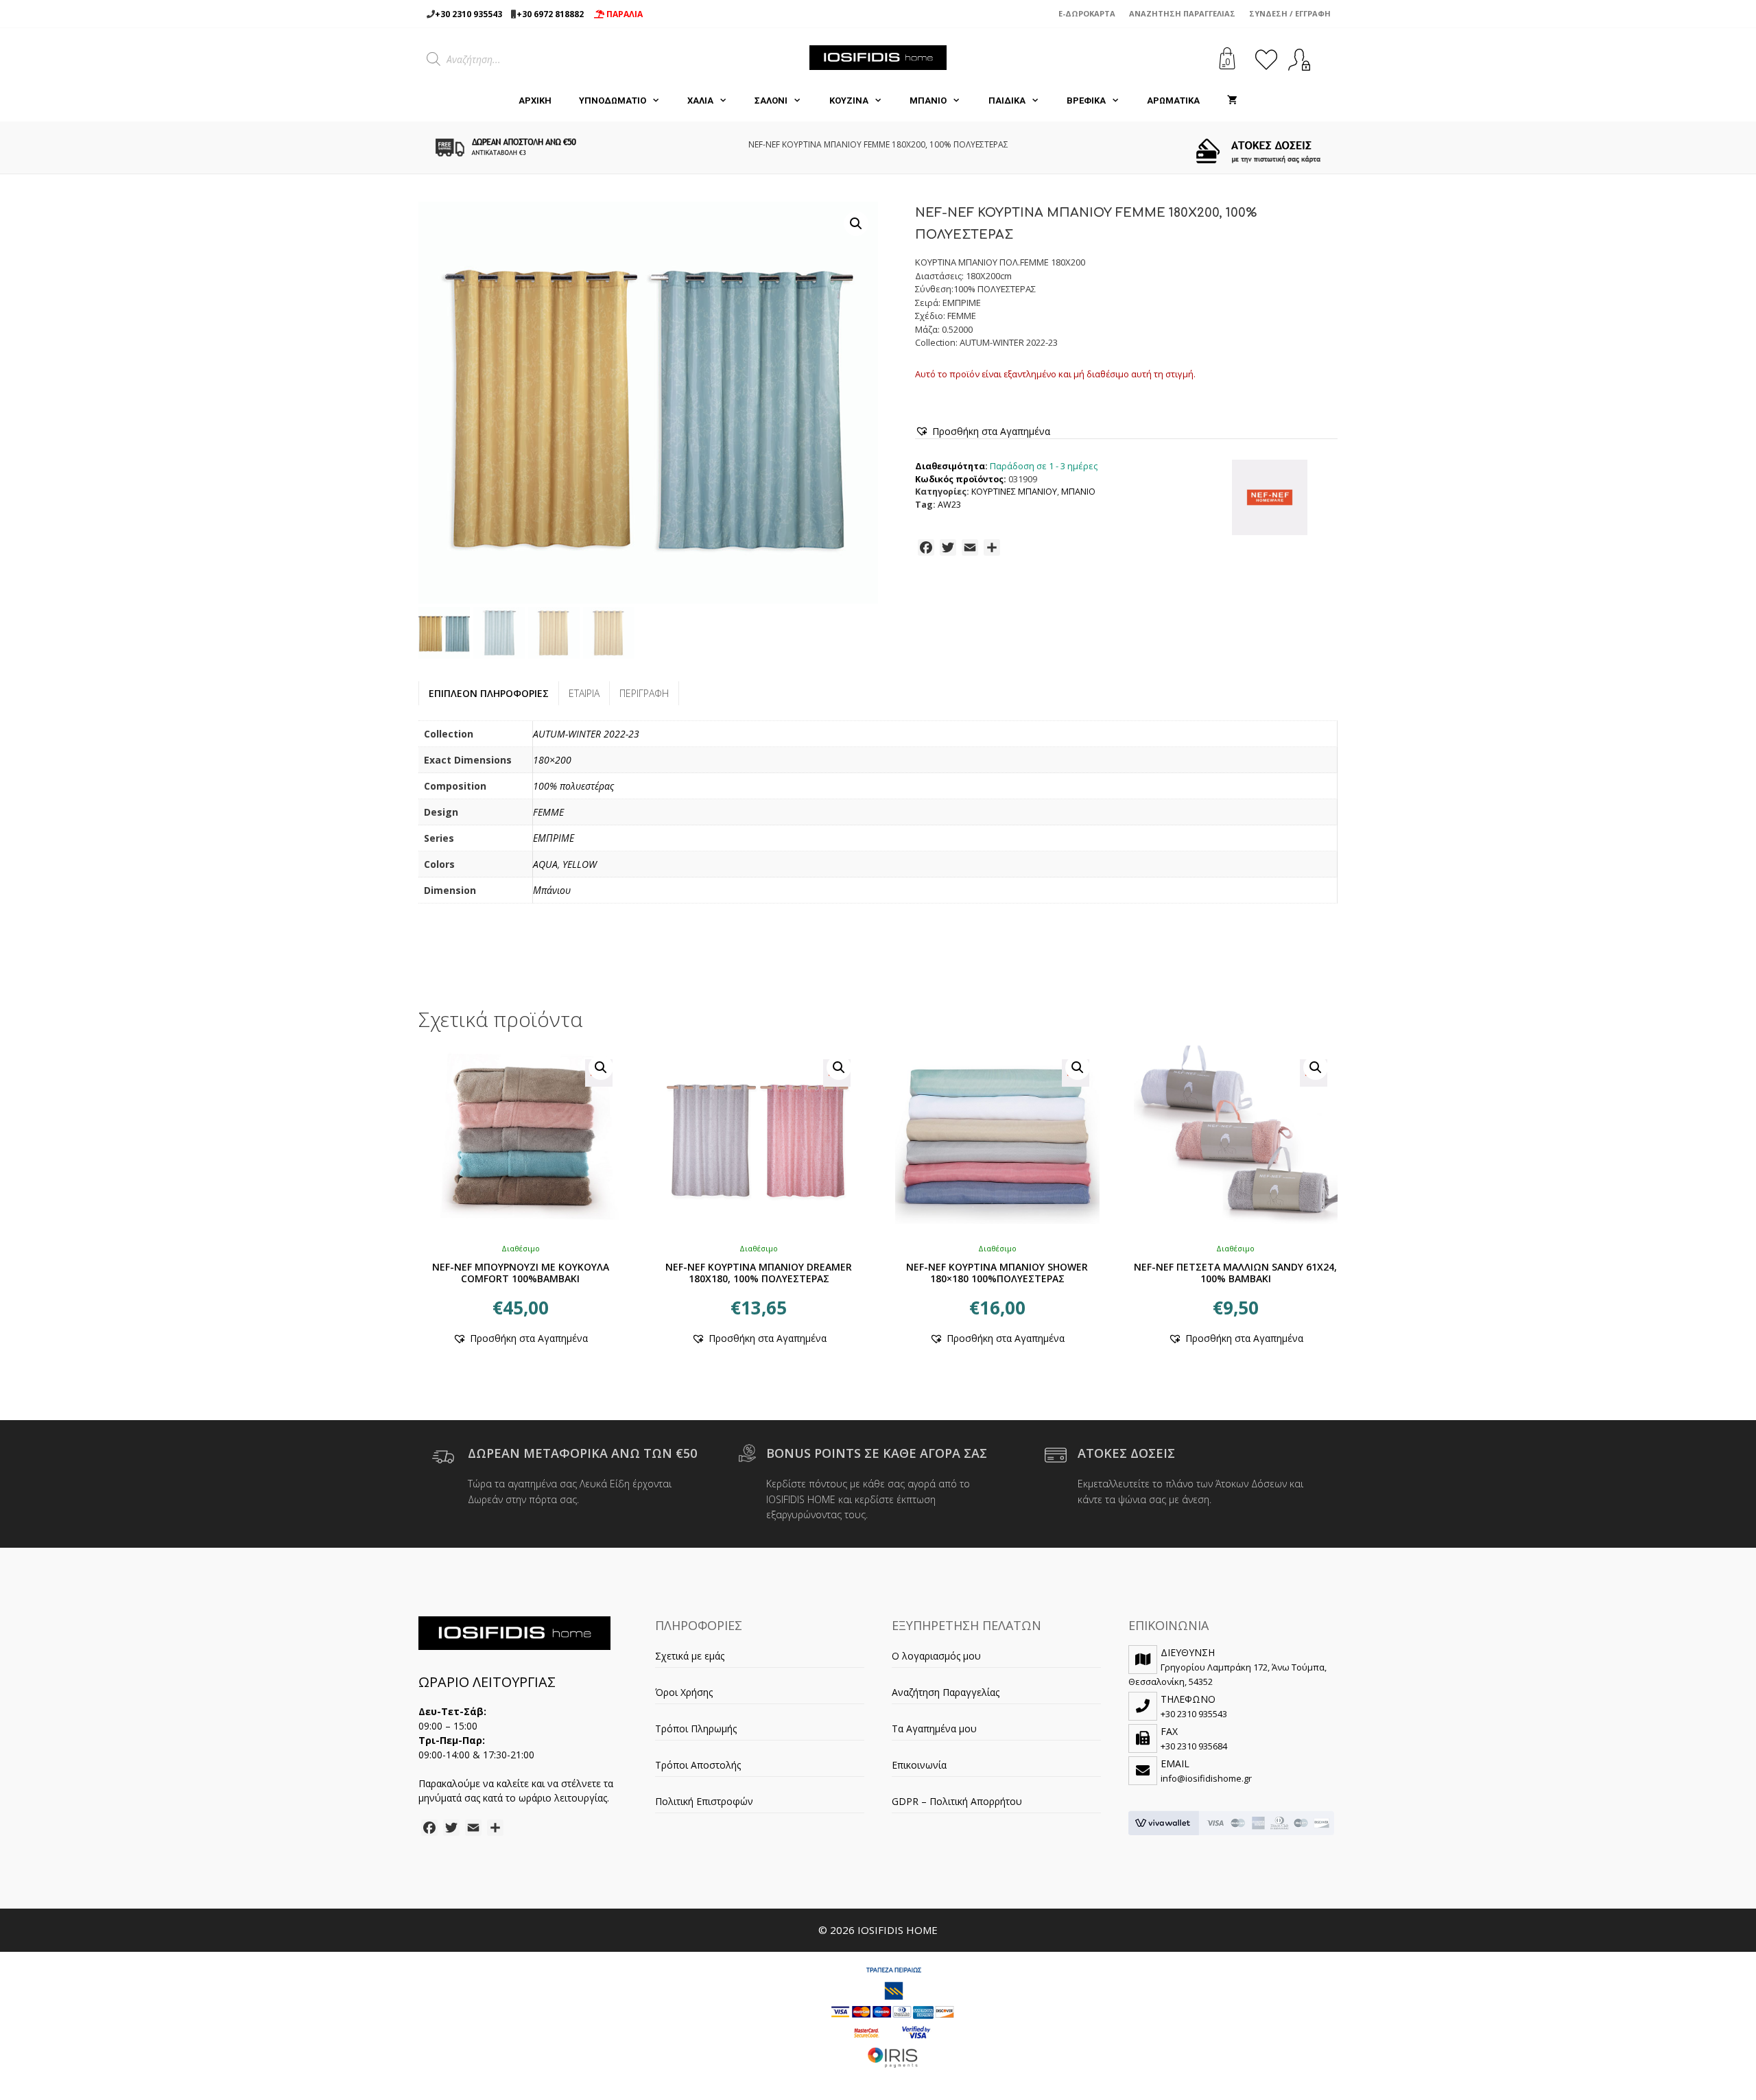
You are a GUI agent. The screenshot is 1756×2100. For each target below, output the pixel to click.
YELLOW (580, 864)
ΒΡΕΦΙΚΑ (1086, 101)
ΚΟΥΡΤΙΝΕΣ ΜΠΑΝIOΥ (1014, 492)
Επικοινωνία (919, 1765)
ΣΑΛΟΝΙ (771, 101)
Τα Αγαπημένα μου (934, 1729)
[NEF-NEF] (1270, 499)
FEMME (548, 812)
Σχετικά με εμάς (690, 1656)
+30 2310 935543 (468, 14)
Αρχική (535, 101)
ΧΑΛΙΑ (700, 101)
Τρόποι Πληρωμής (696, 1729)
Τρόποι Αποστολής (698, 1765)
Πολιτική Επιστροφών (704, 1801)
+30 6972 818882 (550, 14)
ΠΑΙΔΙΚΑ (1007, 101)
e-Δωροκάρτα (1087, 13)
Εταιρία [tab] (584, 693)
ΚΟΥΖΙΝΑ (849, 101)
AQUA (545, 864)
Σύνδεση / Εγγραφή (1290, 13)
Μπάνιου (552, 890)
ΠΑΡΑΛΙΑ (624, 14)
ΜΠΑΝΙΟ (928, 101)
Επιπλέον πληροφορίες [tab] (489, 693)
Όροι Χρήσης (684, 1692)
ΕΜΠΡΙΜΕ (554, 838)
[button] (856, 224)
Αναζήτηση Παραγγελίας (1182, 13)
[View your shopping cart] (1232, 101)
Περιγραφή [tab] (644, 693)
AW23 (949, 505)
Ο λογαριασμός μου (936, 1656)
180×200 (552, 760)
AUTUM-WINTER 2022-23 (586, 734)
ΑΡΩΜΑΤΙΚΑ (1173, 101)
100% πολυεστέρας (573, 786)
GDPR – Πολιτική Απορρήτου (957, 1801)
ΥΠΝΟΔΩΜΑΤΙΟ (613, 101)
